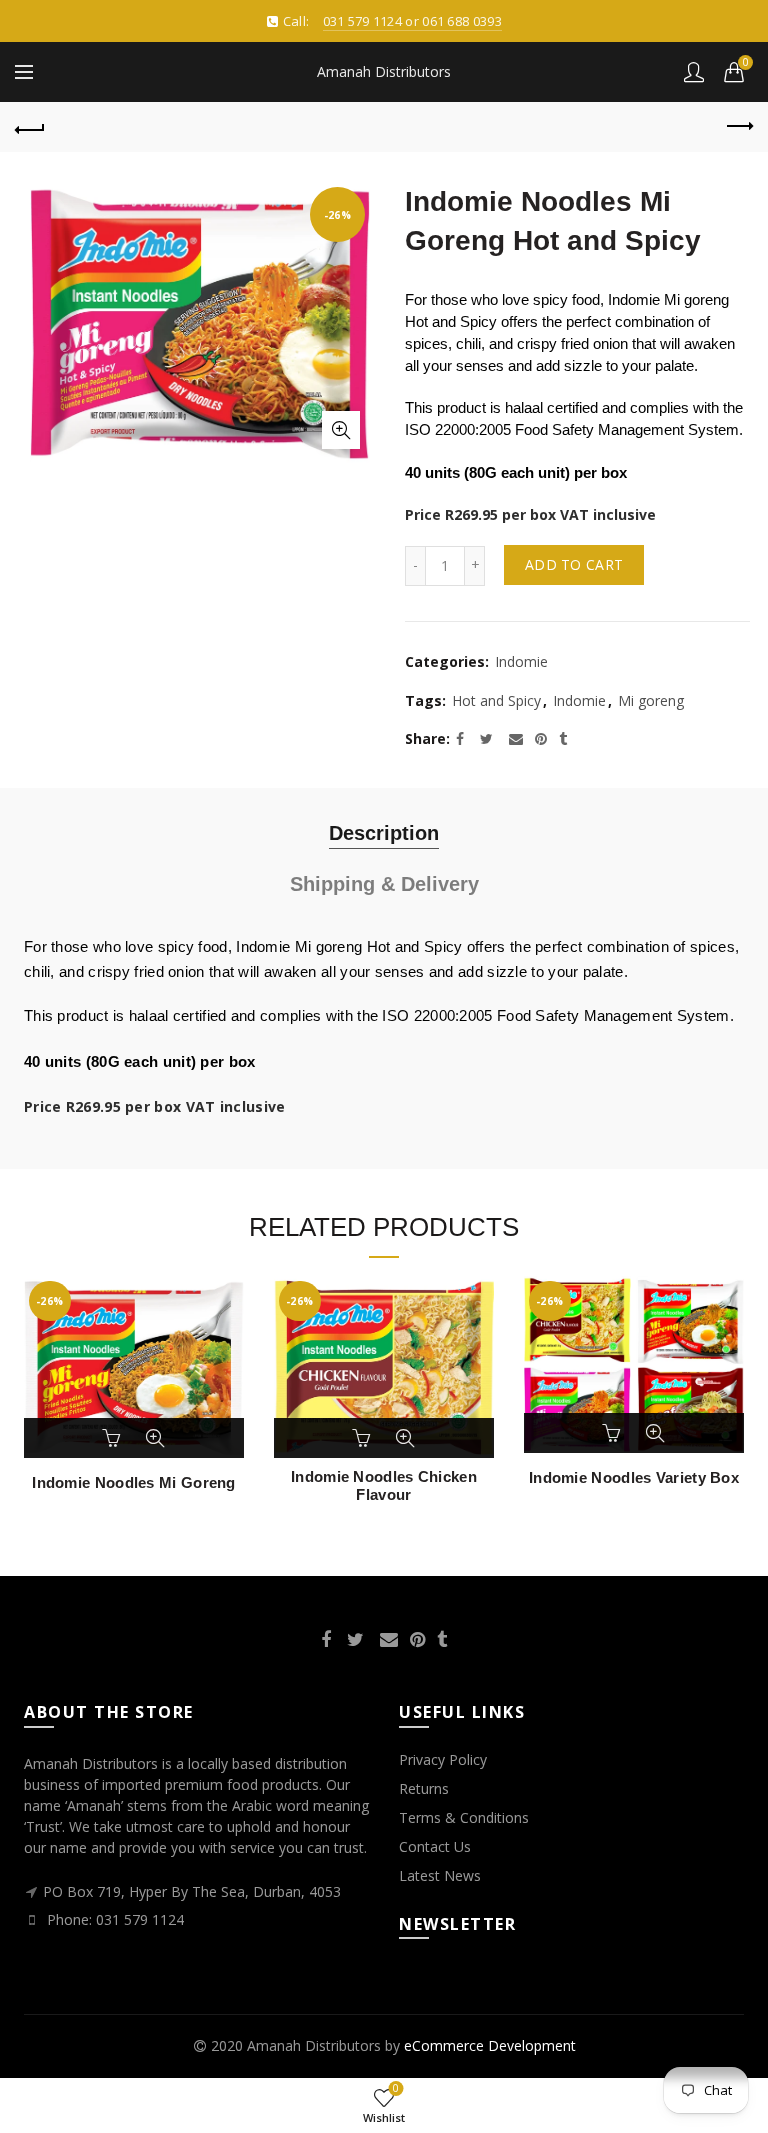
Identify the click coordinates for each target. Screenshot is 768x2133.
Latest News (440, 1875)
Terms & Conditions (464, 1817)
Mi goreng (651, 700)
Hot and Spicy (496, 700)
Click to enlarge (341, 430)
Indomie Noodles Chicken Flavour (384, 1485)
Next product (738, 127)
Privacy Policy (443, 1759)
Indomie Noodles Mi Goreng (134, 1482)
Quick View (155, 1438)
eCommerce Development (490, 2045)
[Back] (30, 127)
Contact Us (435, 1846)
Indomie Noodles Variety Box (634, 1477)
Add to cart (574, 564)
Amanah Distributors (384, 71)
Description (384, 833)
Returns (424, 1788)
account (694, 72)
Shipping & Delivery (384, 884)
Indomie (521, 661)
